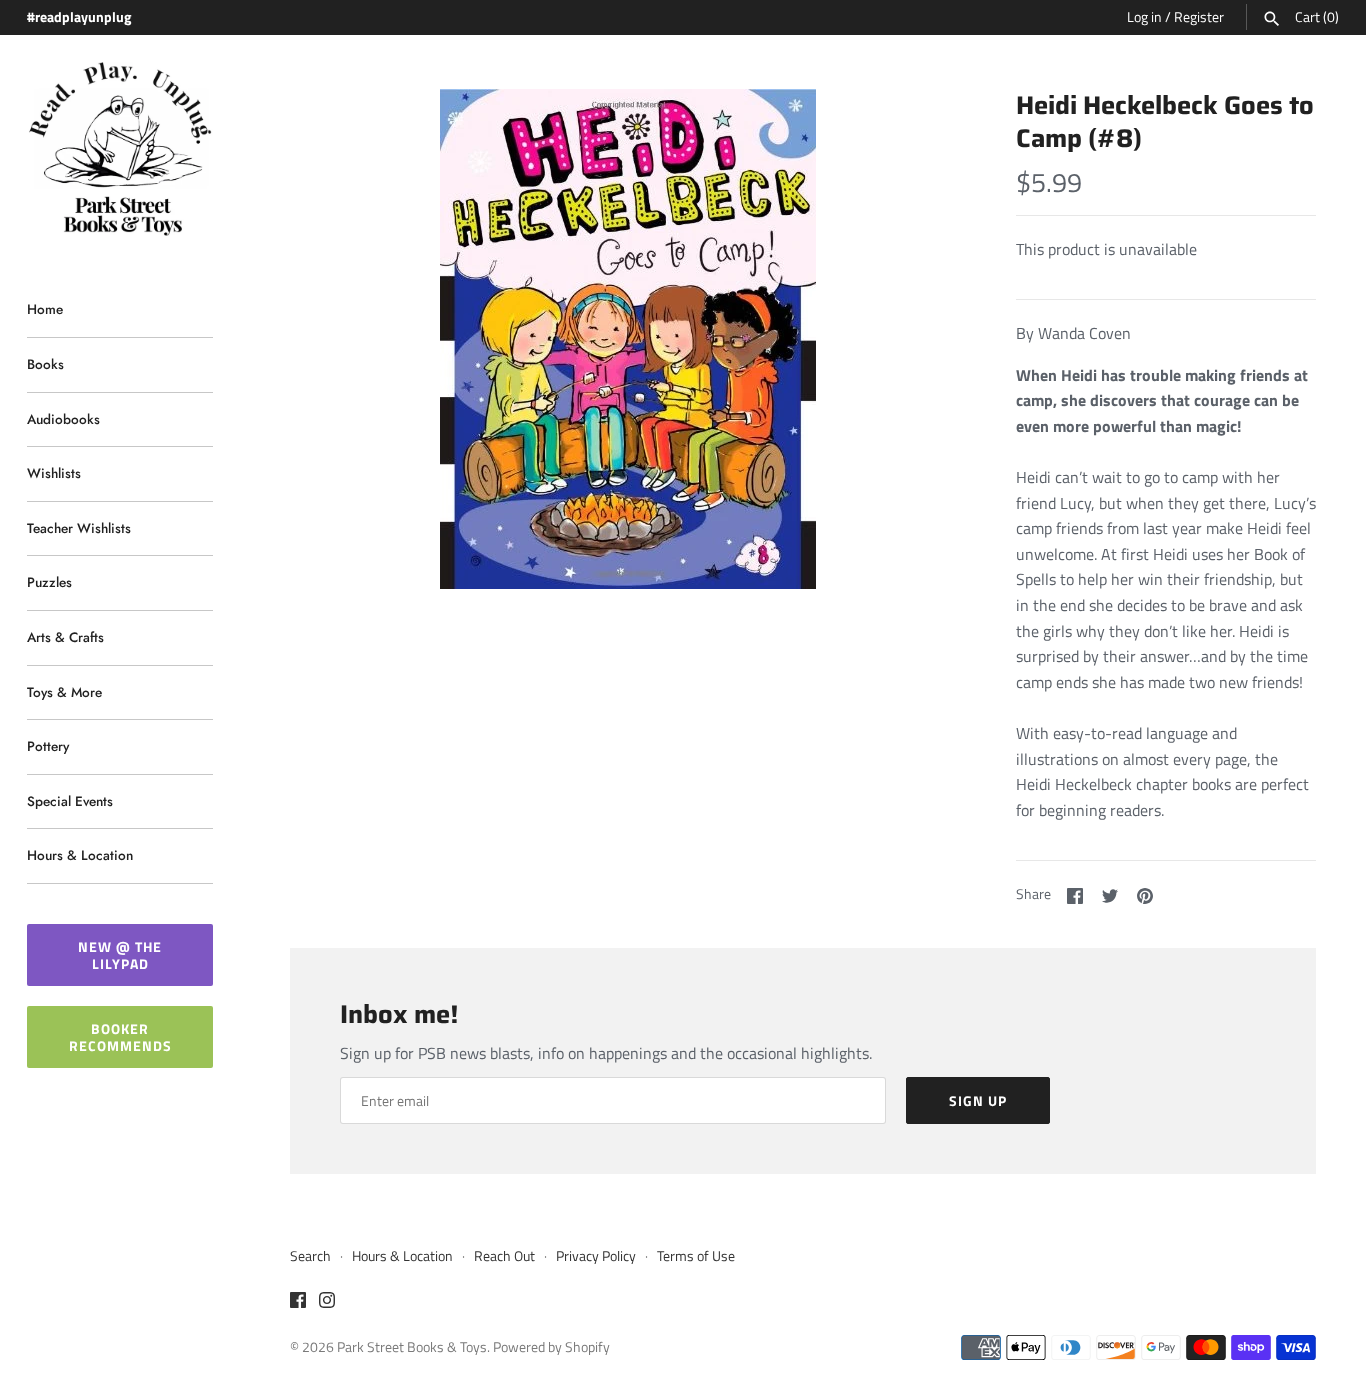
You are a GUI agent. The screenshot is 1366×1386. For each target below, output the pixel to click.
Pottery (48, 746)
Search (310, 1256)
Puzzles (49, 582)
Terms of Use (696, 1256)
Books (45, 364)
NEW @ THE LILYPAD (120, 955)
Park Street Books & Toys (412, 1347)
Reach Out (504, 1256)
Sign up (978, 1100)
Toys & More (64, 692)
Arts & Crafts (65, 637)
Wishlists (54, 473)
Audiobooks (63, 419)
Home (45, 309)
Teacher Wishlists (79, 528)
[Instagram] (327, 1303)
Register (1199, 17)
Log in (1144, 17)
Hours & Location (80, 855)
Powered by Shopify (551, 1347)
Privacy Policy (596, 1256)
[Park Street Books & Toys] (120, 149)
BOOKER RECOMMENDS (120, 1037)
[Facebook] (298, 1303)
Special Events (70, 801)
